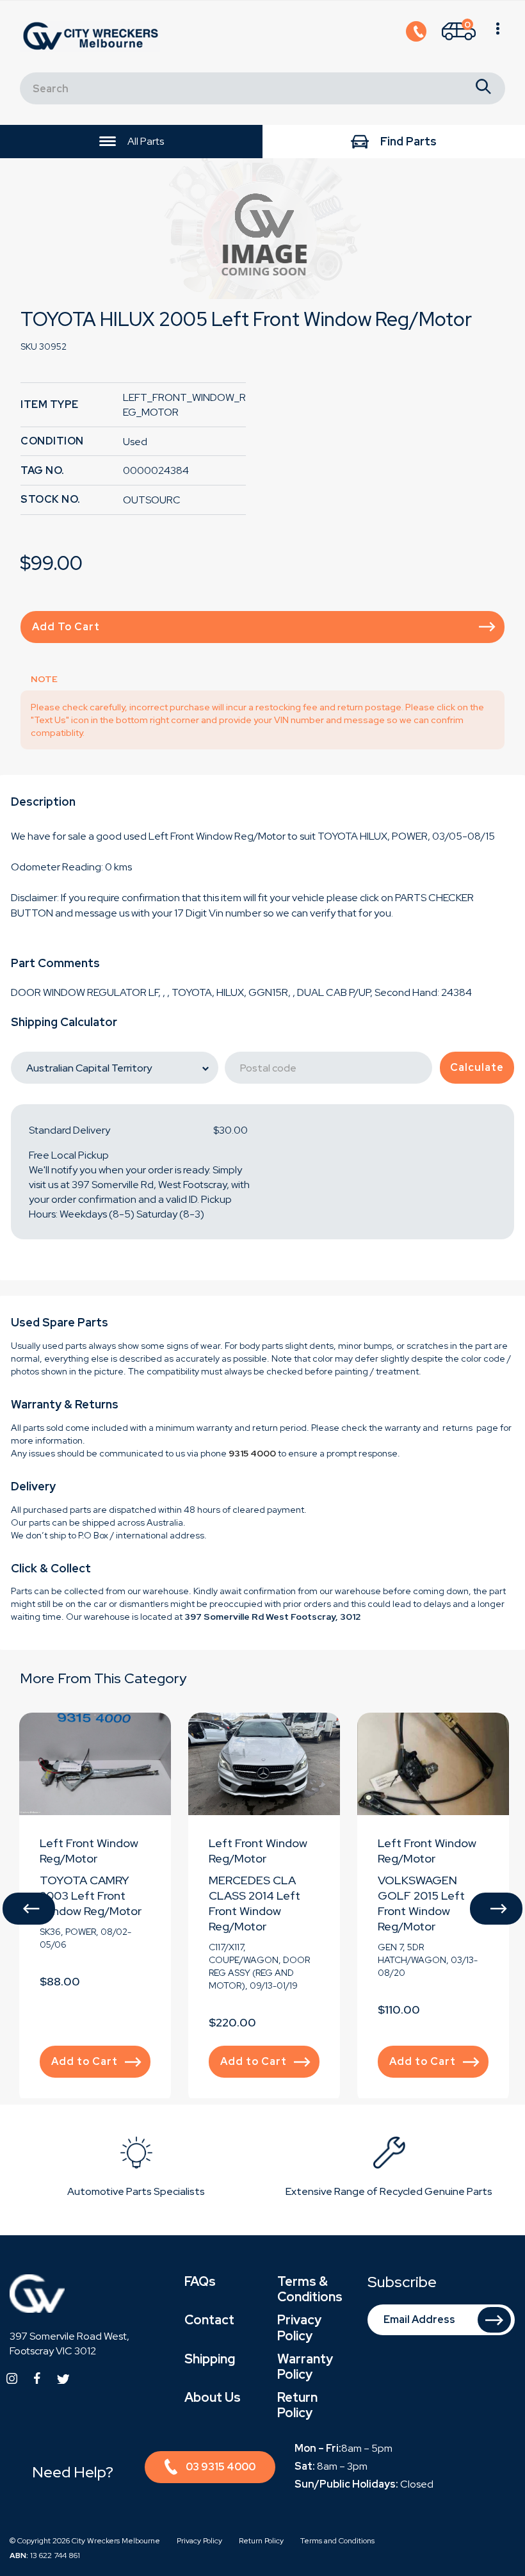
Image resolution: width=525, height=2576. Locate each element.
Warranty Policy (305, 2367)
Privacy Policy (299, 2327)
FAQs (200, 2281)
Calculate (477, 1067)
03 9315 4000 (221, 2467)
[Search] (483, 88)
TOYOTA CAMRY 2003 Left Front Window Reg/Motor (91, 1895)
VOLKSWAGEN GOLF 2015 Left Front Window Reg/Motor (421, 1903)
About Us (213, 2397)
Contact (209, 2320)
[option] (262, 229)
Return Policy (297, 2405)
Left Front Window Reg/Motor (89, 1851)
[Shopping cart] (498, 37)
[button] (29, 1909)
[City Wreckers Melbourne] (93, 36)
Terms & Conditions (310, 2289)
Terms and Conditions (337, 2541)
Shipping (210, 2359)
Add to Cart (66, 627)
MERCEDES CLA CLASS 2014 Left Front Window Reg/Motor (254, 1903)
